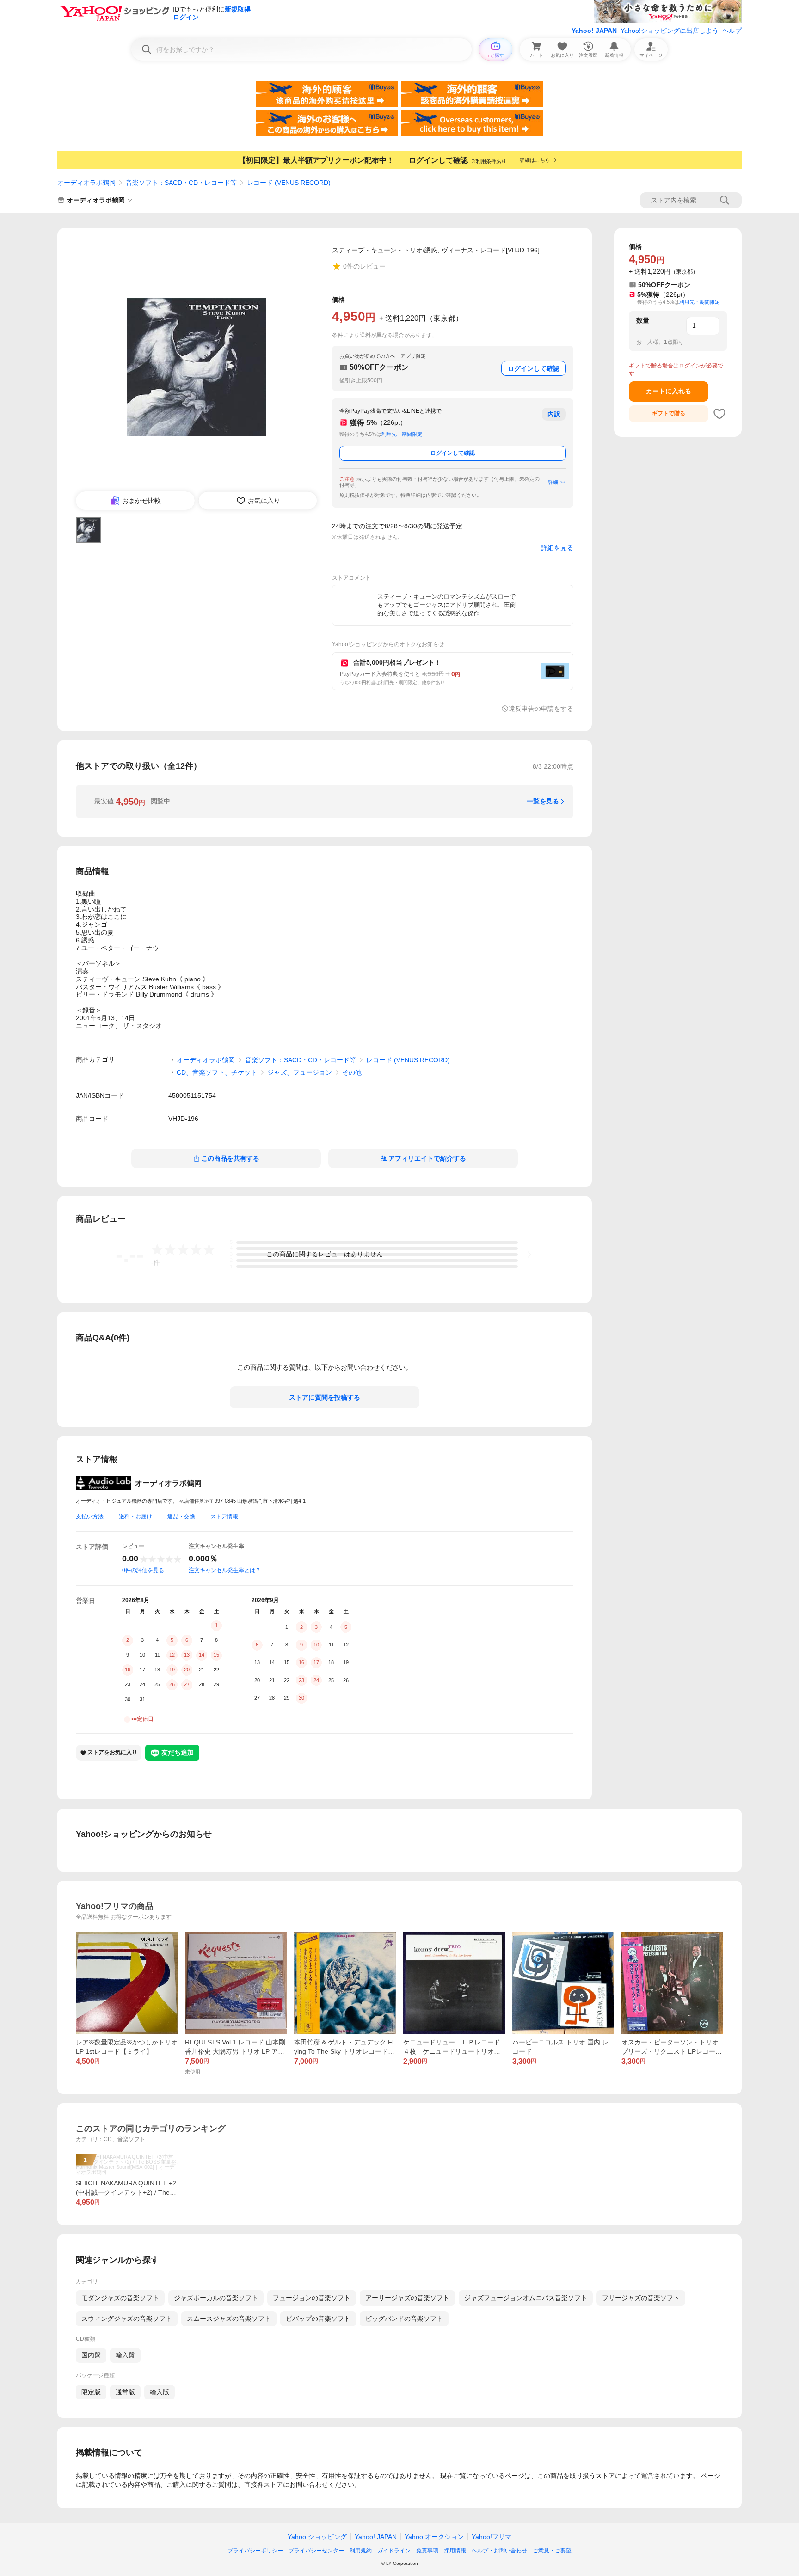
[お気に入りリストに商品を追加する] (719, 414)
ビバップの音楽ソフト (318, 2319)
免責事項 (427, 2551)
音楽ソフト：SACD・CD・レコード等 (181, 183)
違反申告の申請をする (541, 709)
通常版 (125, 2392)
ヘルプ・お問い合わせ (499, 2551)
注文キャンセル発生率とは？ (225, 1570)
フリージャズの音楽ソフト (641, 2298)
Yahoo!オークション (434, 2537)
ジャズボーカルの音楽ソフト (216, 2298)
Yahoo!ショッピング (317, 2537)
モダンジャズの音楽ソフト (120, 2298)
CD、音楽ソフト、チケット (217, 1072)
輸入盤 (125, 2355)
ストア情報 (224, 1517)
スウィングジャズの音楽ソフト (127, 2319)
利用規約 (361, 2551)
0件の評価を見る (143, 1570)
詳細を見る (557, 548)
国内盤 (91, 2355)
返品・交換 (181, 1517)
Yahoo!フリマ (492, 2537)
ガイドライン (394, 2551)
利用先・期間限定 (402, 434)
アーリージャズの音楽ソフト (407, 2298)
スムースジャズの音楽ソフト (229, 2319)
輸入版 (160, 2392)
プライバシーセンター (316, 2551)
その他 (352, 1072)
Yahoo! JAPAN (594, 31)
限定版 (91, 2392)
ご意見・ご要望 (552, 2551)
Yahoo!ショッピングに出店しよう (670, 31)
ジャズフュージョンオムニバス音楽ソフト (526, 2298)
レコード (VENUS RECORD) (289, 183)
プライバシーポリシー (255, 2551)
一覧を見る (543, 801)
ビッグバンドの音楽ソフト (404, 2319)
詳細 (553, 482)
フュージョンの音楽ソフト (312, 2298)
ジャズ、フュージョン (300, 1072)
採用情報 (455, 2551)
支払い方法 (90, 1517)
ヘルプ (732, 31)
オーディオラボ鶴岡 (86, 183)
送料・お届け (135, 1517)
